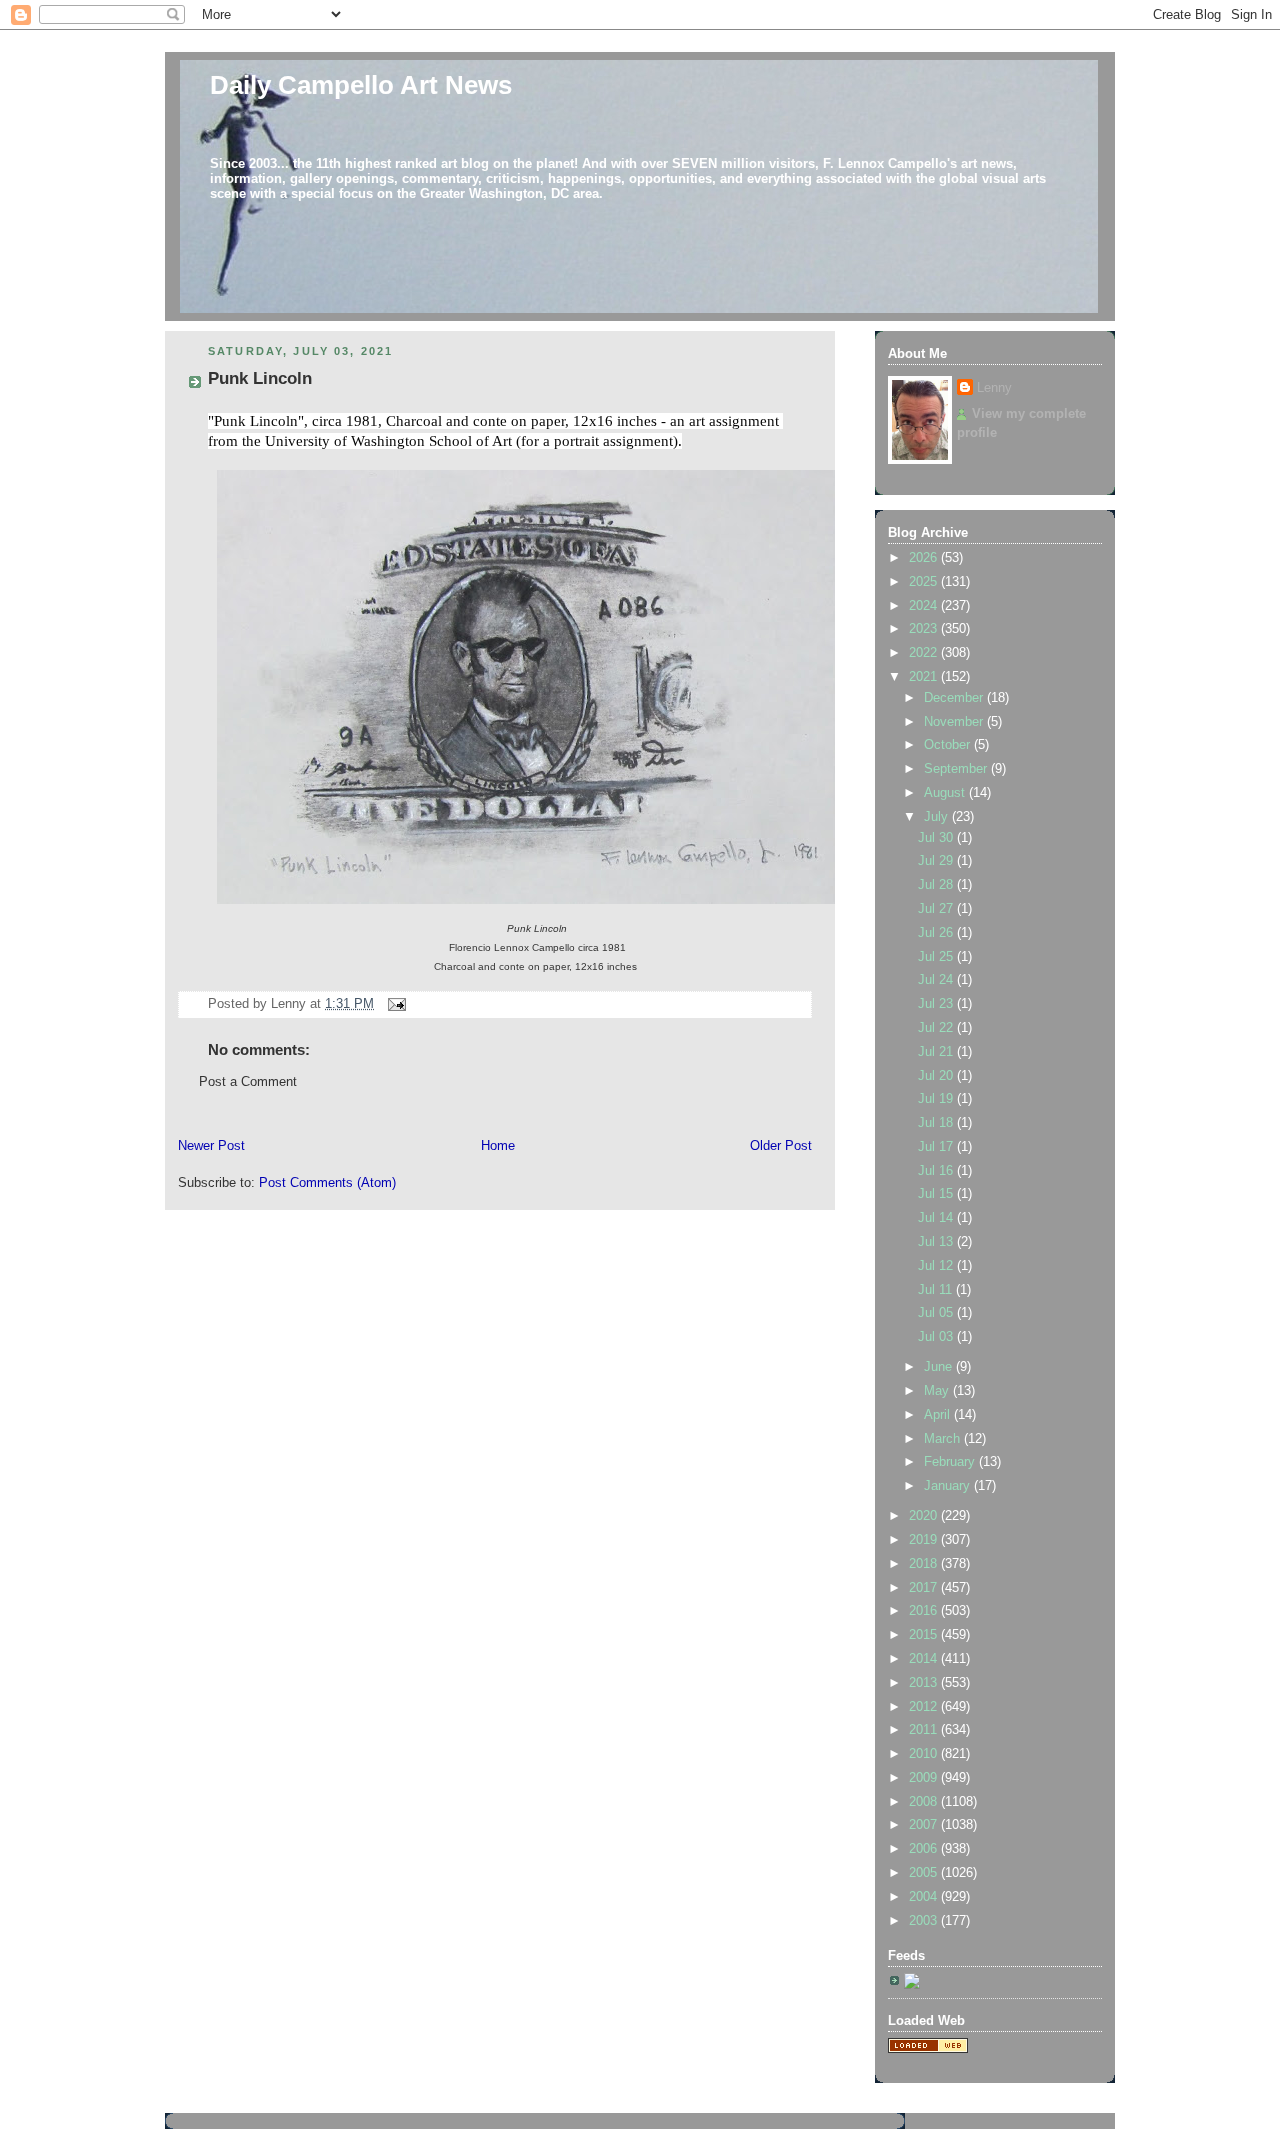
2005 (925, 1873)
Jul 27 (937, 909)
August (946, 793)
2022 (925, 653)
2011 (925, 1730)
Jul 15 (937, 1194)
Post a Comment (248, 1082)
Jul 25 (937, 957)
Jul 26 (937, 933)
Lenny (994, 388)
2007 (925, 1825)
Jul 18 (937, 1123)
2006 (925, 1849)
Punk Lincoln (260, 378)
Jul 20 (937, 1076)
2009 (925, 1778)
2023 (925, 629)
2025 (925, 582)
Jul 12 (937, 1266)
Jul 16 (937, 1171)
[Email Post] (394, 1004)
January (949, 1486)
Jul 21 (937, 1052)
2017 (925, 1588)
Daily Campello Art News (361, 85)
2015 (925, 1635)
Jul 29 (937, 861)
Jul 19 (937, 1099)
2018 (925, 1564)
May (938, 1391)
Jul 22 (937, 1028)
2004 (925, 1897)
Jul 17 (937, 1147)
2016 (925, 1611)
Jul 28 (937, 885)
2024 (925, 606)
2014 (925, 1659)
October (949, 745)
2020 (925, 1516)
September (957, 769)
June (940, 1367)
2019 (925, 1540)
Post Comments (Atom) (327, 1183)
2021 (925, 677)
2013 (925, 1683)
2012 (925, 1707)
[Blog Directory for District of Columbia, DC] (928, 2049)
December (955, 698)
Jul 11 (937, 1290)
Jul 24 (937, 980)
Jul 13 (937, 1242)
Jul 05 (937, 1313)
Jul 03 (937, 1337)
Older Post (781, 1146)
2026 (925, 558)
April (939, 1415)
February (951, 1462)
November (955, 722)
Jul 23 (937, 1004)
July (938, 817)
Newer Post (211, 1146)
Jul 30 (937, 838)
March (944, 1439)
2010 (925, 1754)
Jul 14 (937, 1218)
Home (498, 1146)
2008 (925, 1802)
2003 (925, 1921)
